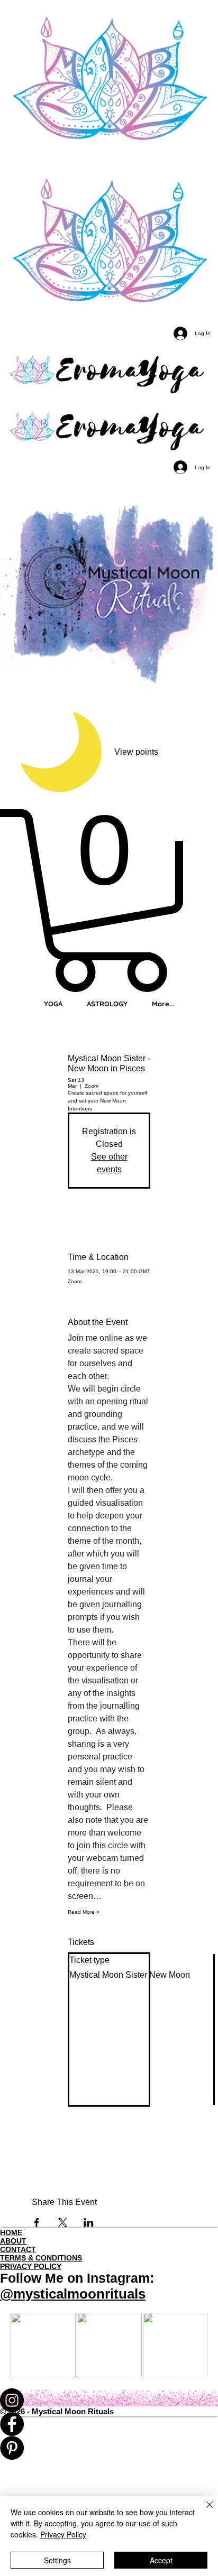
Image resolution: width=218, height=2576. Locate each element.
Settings (57, 2560)
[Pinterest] (109, 2448)
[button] (109, 901)
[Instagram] (109, 2400)
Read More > (84, 1912)
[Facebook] (109, 2424)
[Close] (203, 2511)
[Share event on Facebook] (37, 2222)
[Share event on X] (63, 2222)
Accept (161, 2560)
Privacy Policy (63, 2534)
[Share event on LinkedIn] (89, 2222)
